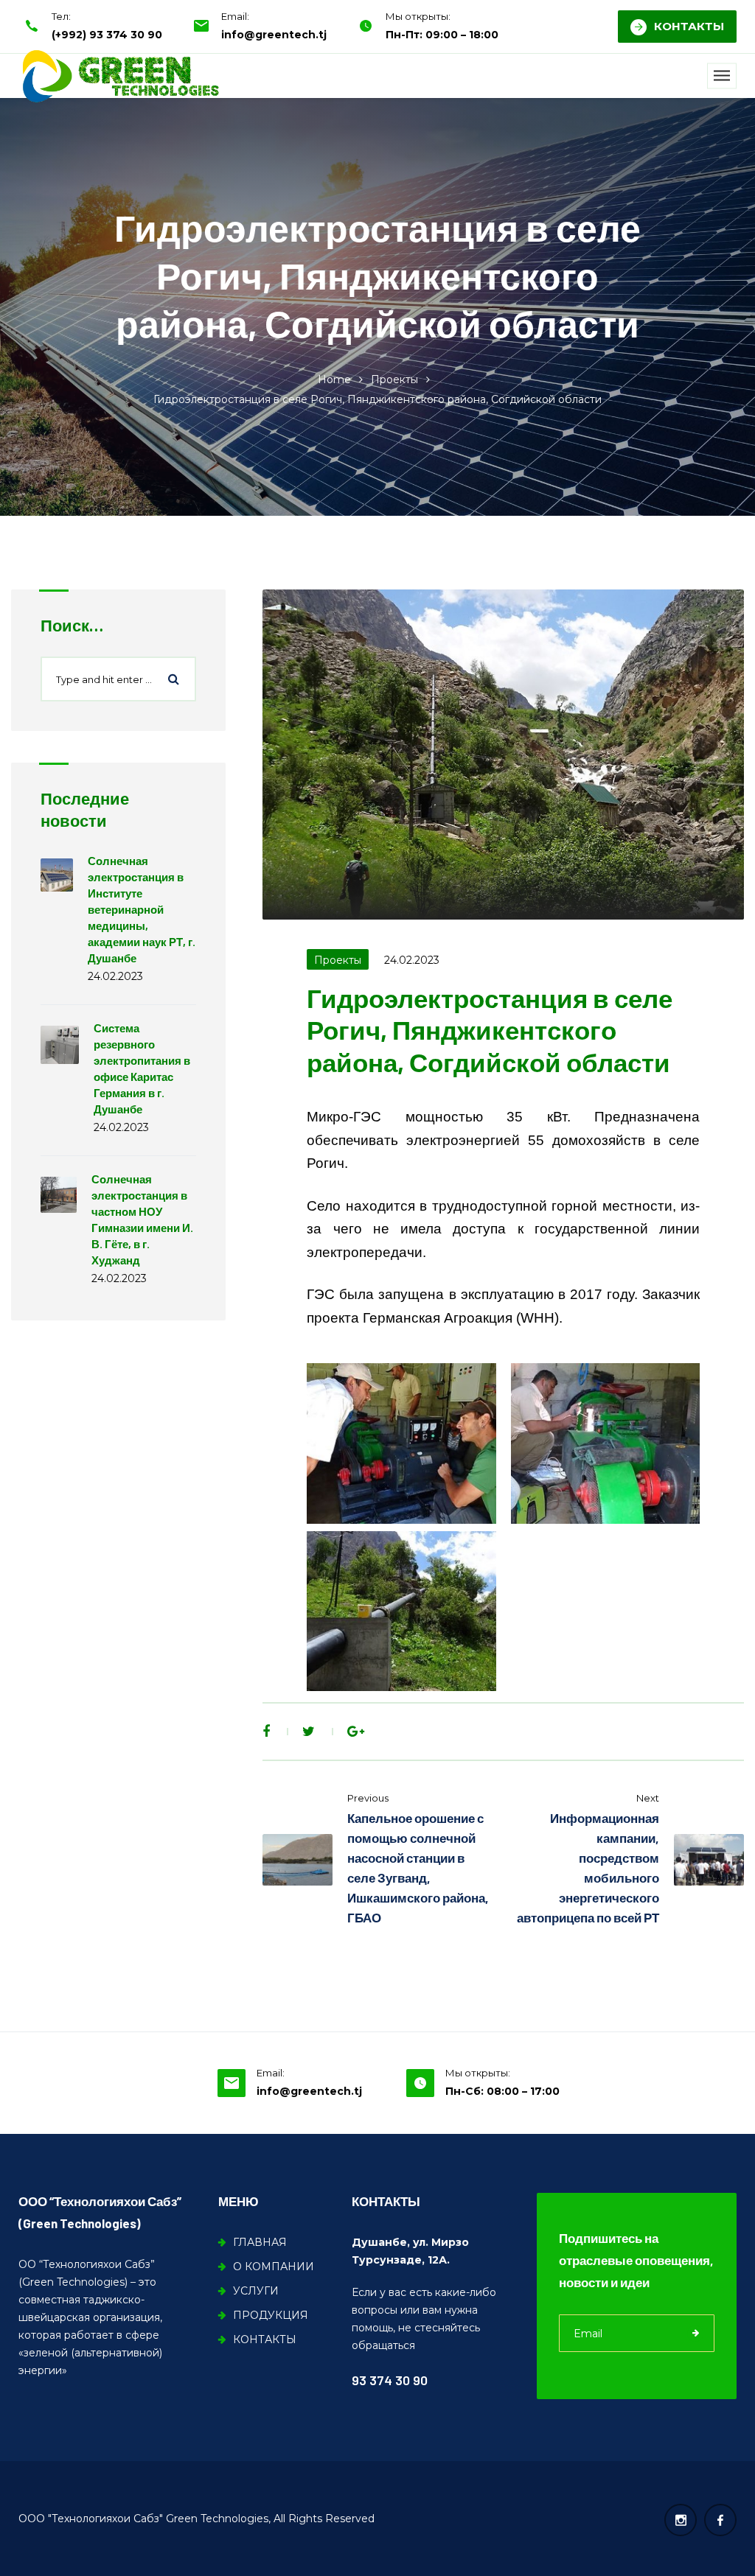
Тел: (61, 16)
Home (334, 379)
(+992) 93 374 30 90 (107, 35)
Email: (235, 16)
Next (648, 1798)
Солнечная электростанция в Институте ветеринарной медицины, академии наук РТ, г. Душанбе (142, 909)
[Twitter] (309, 1732)
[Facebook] (266, 1732)
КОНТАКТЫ (689, 26)
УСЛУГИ (256, 2291)
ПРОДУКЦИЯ (271, 2315)
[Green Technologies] (121, 76)
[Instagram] (681, 2520)
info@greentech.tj (274, 35)
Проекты (394, 379)
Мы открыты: (418, 16)
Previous (368, 1798)
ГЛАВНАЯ (260, 2242)
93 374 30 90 (390, 2380)
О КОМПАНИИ (274, 2267)
